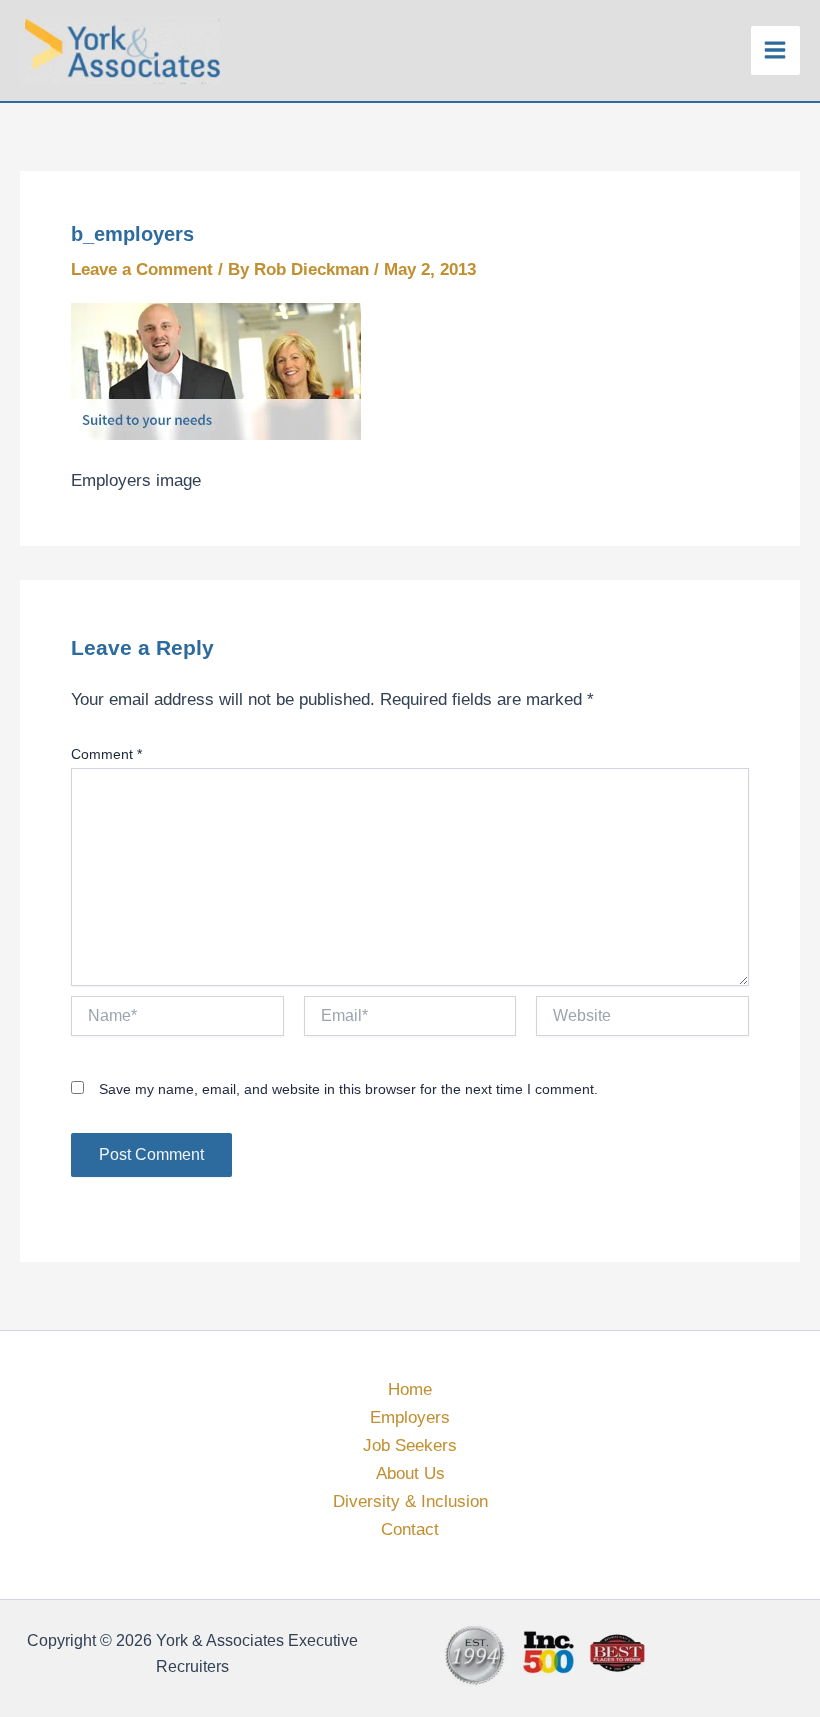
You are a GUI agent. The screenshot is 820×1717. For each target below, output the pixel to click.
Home (410, 1389)
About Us (410, 1473)
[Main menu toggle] (776, 51)
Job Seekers (410, 1445)
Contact (410, 1529)
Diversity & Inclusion (410, 1501)
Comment (106, 754)
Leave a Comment (142, 269)
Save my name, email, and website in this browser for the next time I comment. (348, 1089)
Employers (410, 1417)
